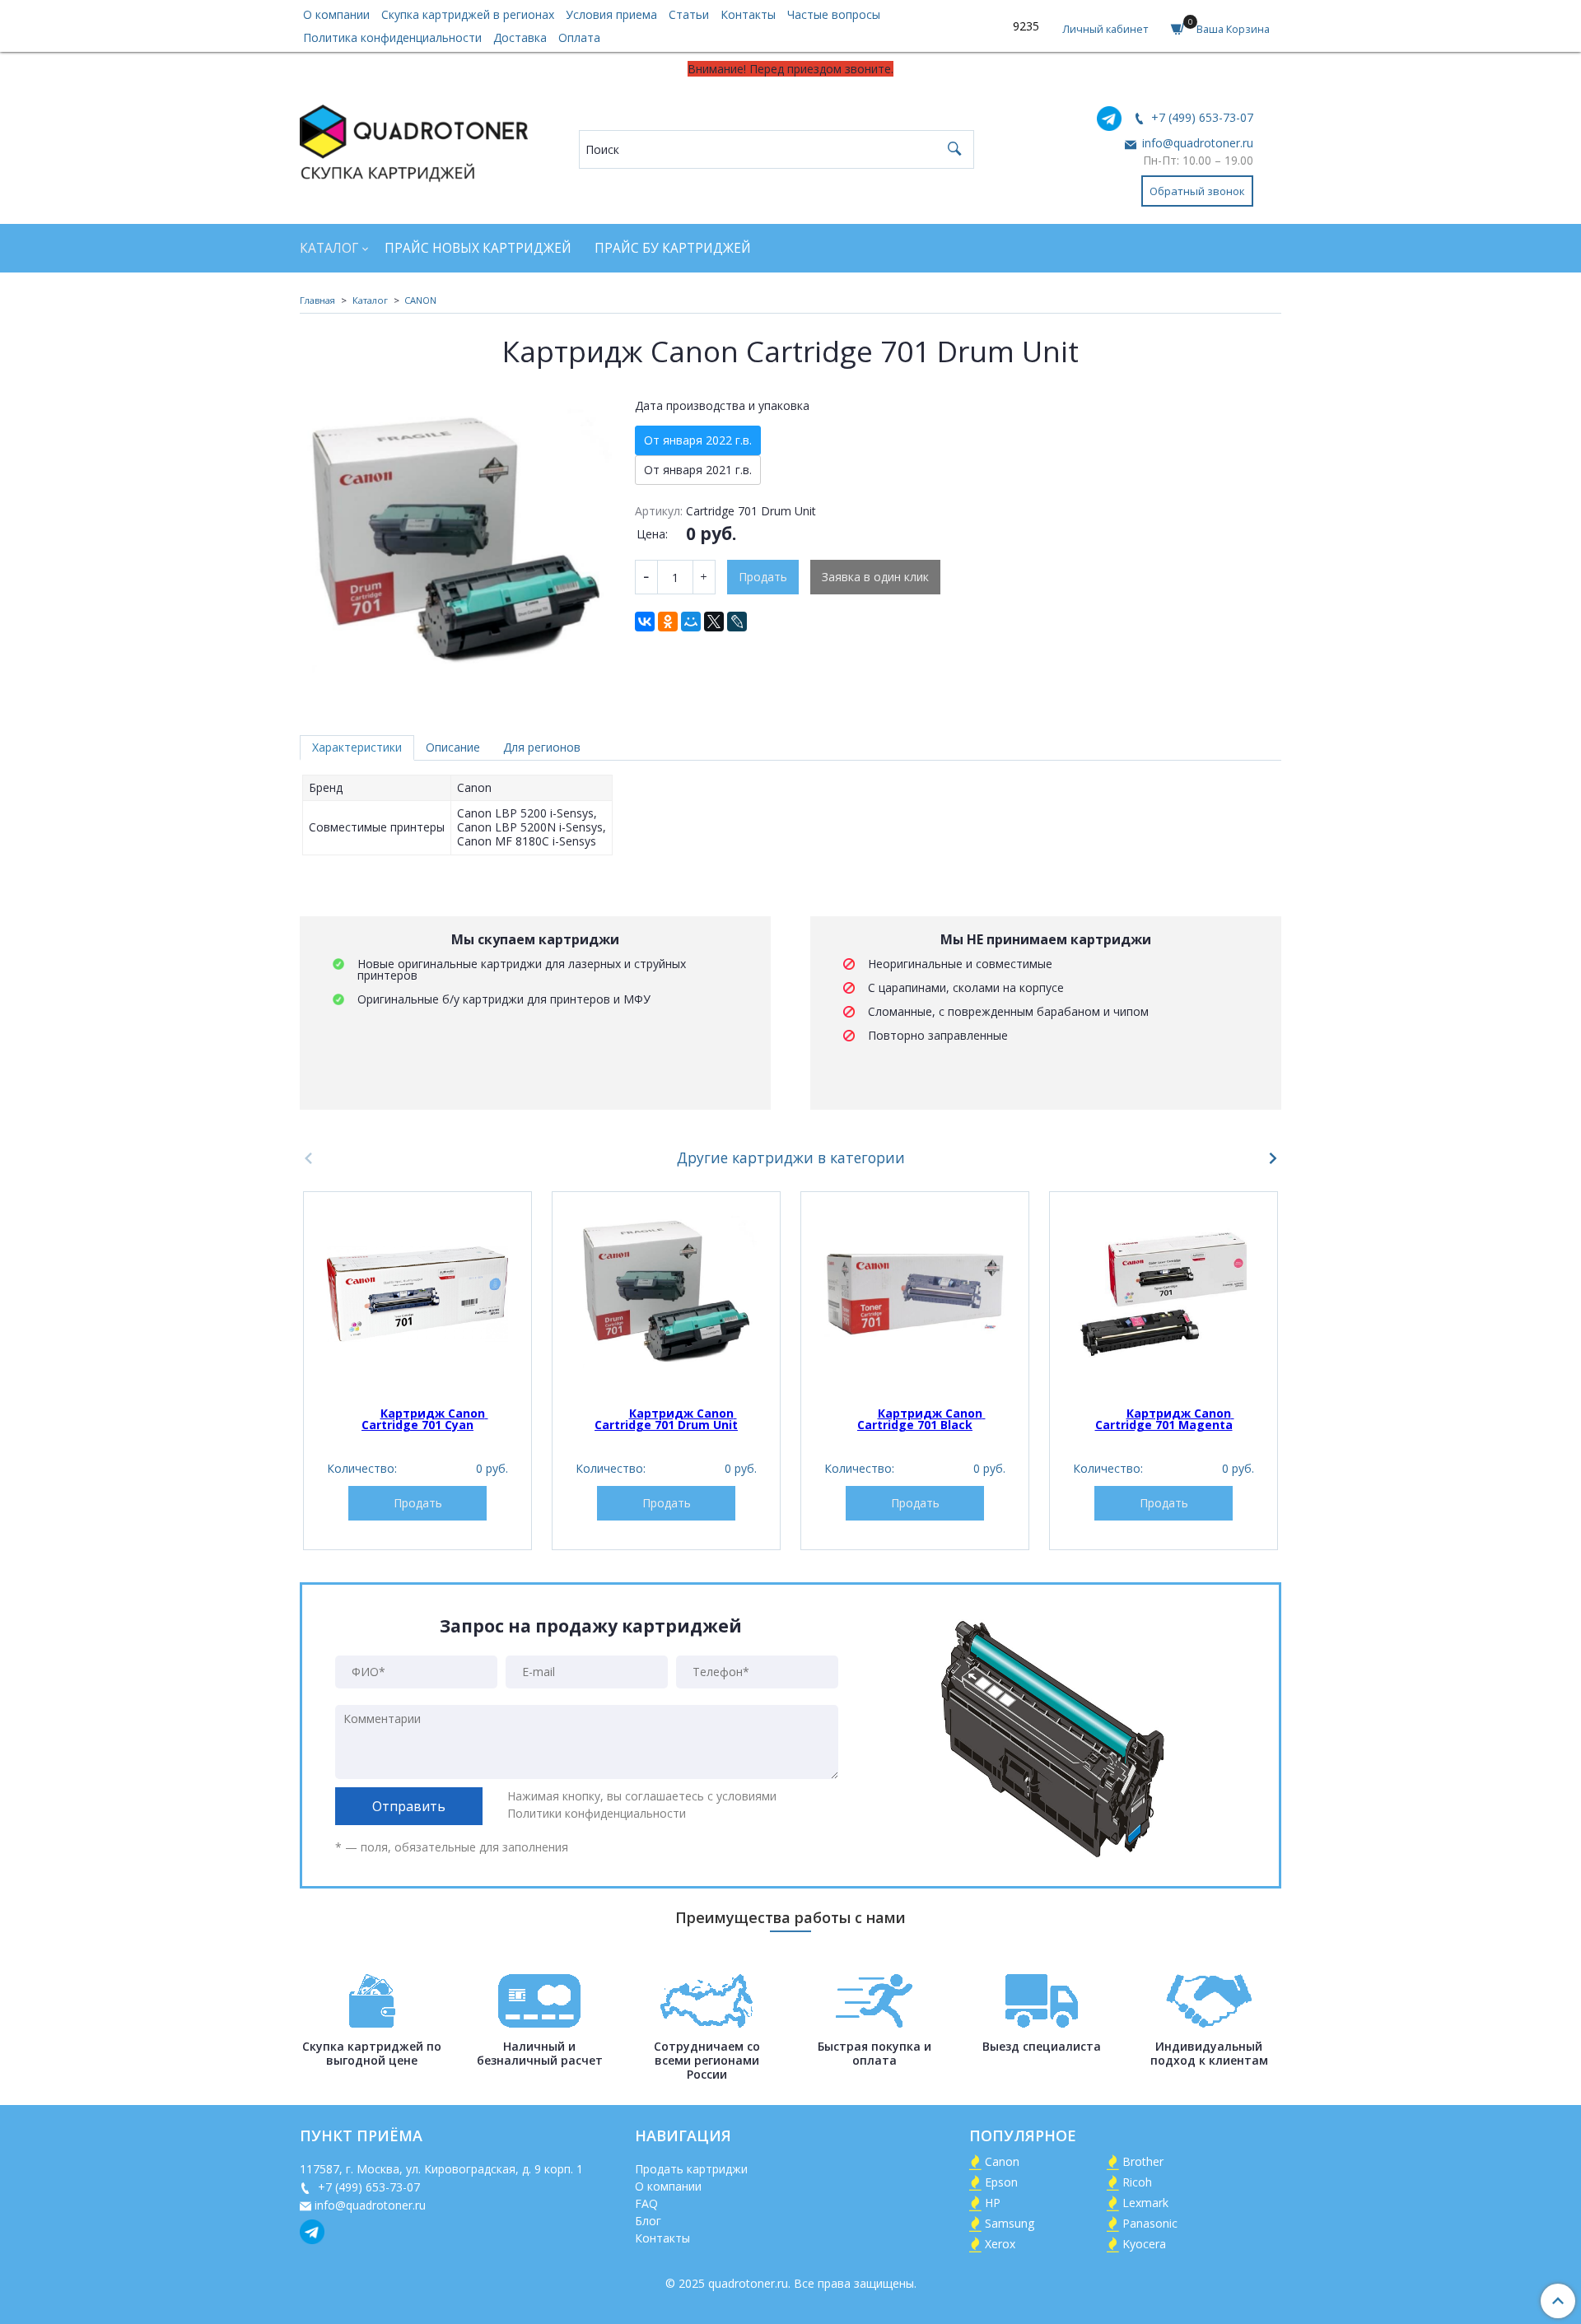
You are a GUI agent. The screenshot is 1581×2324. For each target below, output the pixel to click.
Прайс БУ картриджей (673, 248)
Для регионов (542, 747)
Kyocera (1144, 2244)
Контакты (748, 14)
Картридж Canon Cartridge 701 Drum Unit (666, 1419)
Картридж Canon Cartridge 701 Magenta (1165, 1419)
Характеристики (357, 747)
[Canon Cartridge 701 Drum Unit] (666, 1294)
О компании (336, 14)
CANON (420, 300)
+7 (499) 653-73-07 (1201, 117)
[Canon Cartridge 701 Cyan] (417, 1294)
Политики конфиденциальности (597, 1813)
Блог (648, 2221)
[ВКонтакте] (645, 622)
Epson (1001, 2182)
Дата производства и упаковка (722, 406)
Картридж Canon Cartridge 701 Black (921, 1419)
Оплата (579, 37)
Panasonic (1150, 2223)
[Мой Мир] (691, 622)
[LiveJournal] (737, 622)
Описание (453, 747)
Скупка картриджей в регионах (468, 14)
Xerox (1000, 2244)
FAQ (646, 2203)
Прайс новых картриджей (478, 248)
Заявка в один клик (875, 577)
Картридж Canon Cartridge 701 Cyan (425, 1419)
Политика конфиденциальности (392, 37)
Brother (1143, 2161)
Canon (1002, 2161)
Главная (317, 300)
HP (993, 2203)
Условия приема (611, 14)
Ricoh (1137, 2182)
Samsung (1010, 2223)
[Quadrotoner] (414, 140)
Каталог (329, 248)
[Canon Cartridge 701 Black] (915, 1294)
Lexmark (1145, 2203)
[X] (714, 622)
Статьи (689, 14)
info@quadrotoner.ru (1196, 143)
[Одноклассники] (668, 622)
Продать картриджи (691, 2169)
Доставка (520, 37)
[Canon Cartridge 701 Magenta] (1164, 1294)
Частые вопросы (834, 14)
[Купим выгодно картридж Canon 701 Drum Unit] (456, 545)
